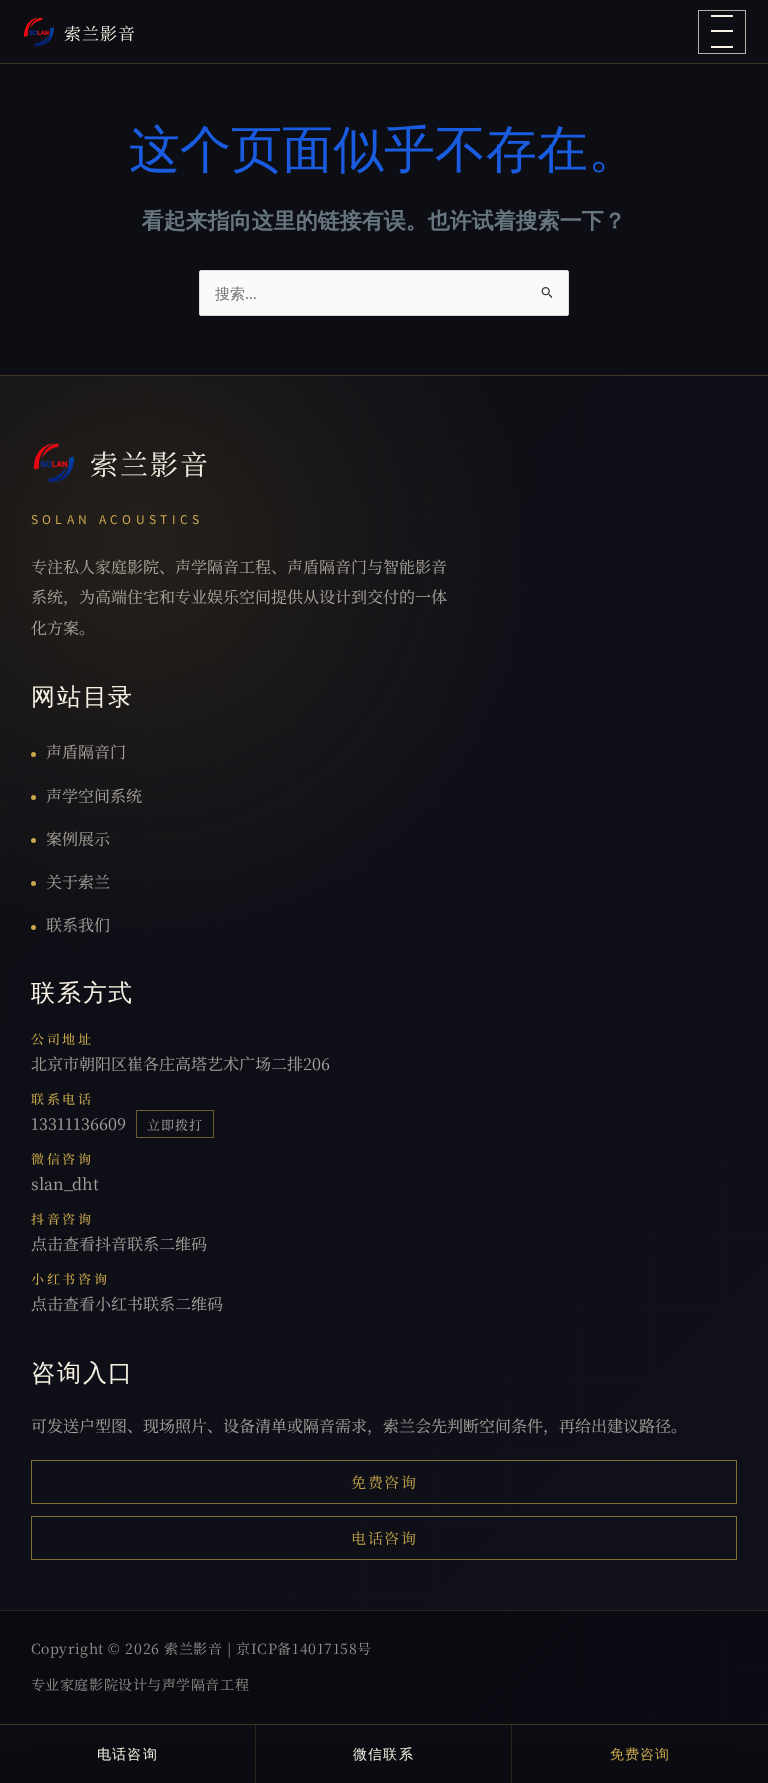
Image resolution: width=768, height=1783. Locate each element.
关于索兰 (78, 881)
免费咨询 (384, 1481)
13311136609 (78, 1123)
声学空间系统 (94, 795)
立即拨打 (175, 1124)
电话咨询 (384, 1537)
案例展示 (78, 838)
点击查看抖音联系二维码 (119, 1243)
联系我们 (78, 924)
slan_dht (65, 1183)
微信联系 (383, 1753)
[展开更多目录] (722, 32)
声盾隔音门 (86, 751)
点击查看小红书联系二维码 (127, 1303)
